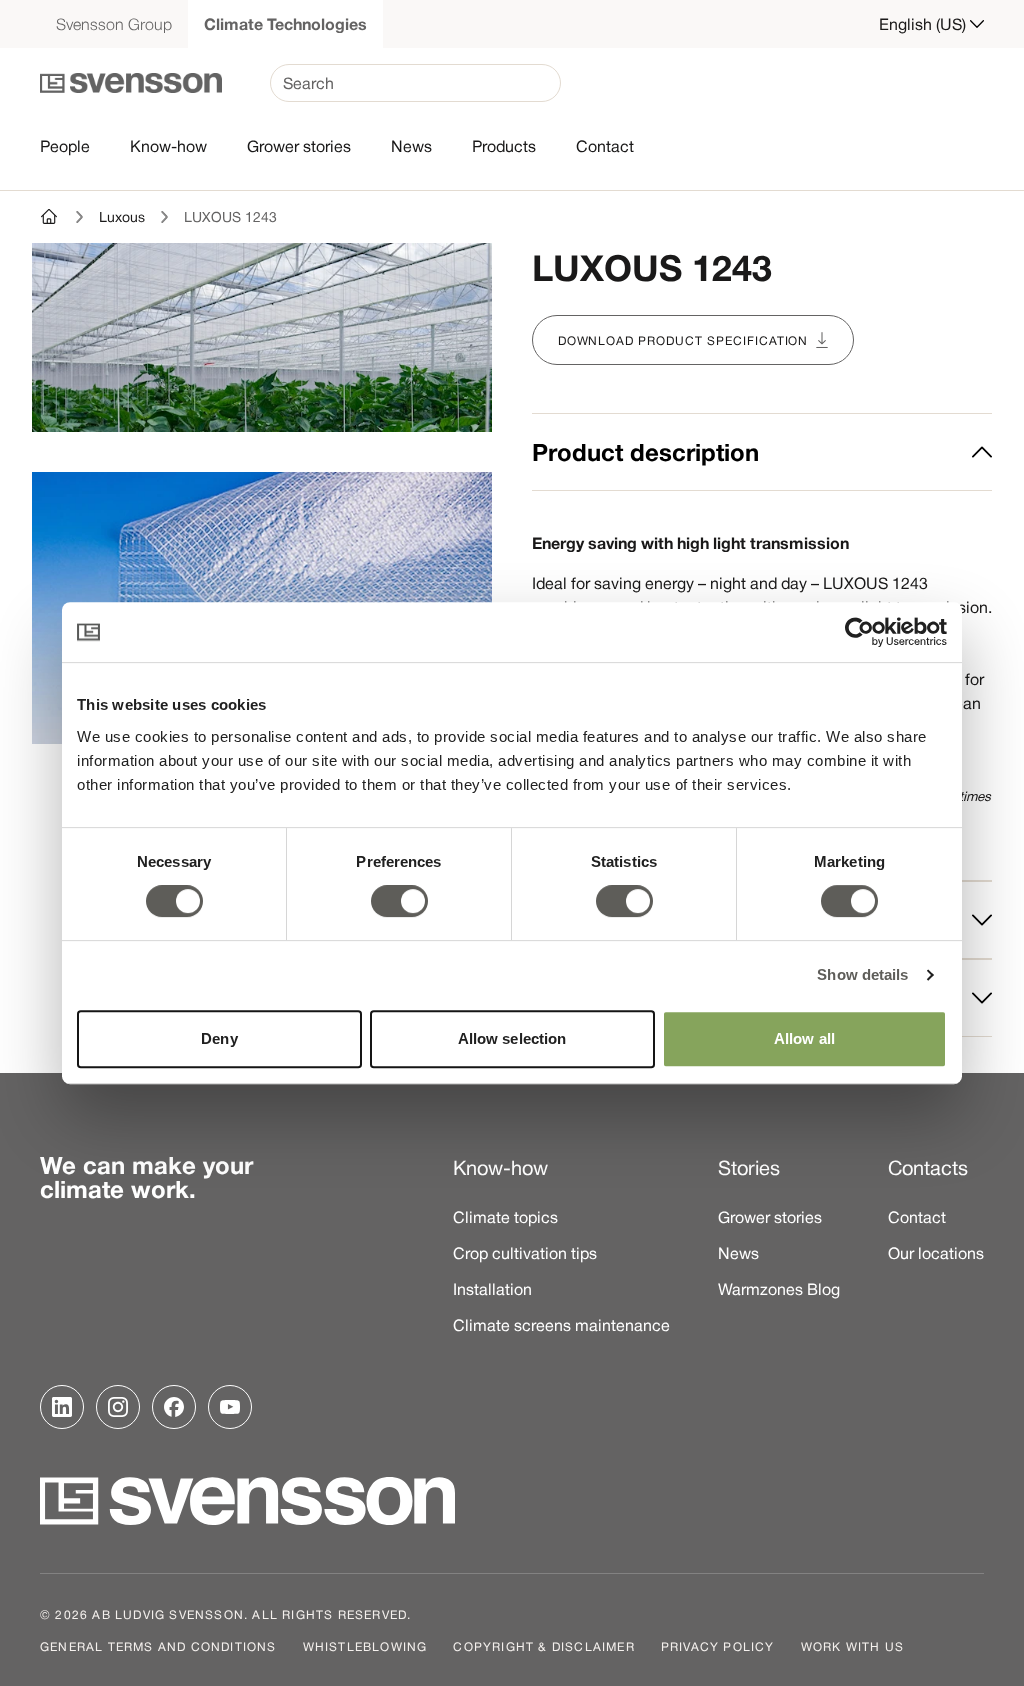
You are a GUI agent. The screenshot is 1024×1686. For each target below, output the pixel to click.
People (65, 146)
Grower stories (299, 146)
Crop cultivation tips (525, 1253)
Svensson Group (114, 24)
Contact (605, 146)
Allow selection (512, 1038)
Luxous (122, 217)
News (411, 146)
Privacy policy (718, 1646)
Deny (219, 1038)
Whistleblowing (365, 1646)
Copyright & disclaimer (543, 1646)
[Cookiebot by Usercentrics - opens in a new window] (859, 632)
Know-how (168, 146)
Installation (492, 1289)
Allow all (804, 1038)
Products (504, 146)
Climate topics (505, 1217)
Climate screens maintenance (561, 1325)
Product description (645, 452)
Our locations (936, 1253)
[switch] (399, 901)
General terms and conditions (158, 1646)
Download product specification (683, 340)
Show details (862, 974)
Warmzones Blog (779, 1289)
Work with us (852, 1646)
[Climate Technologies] (50, 217)
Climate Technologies (285, 24)
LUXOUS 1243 (230, 217)
